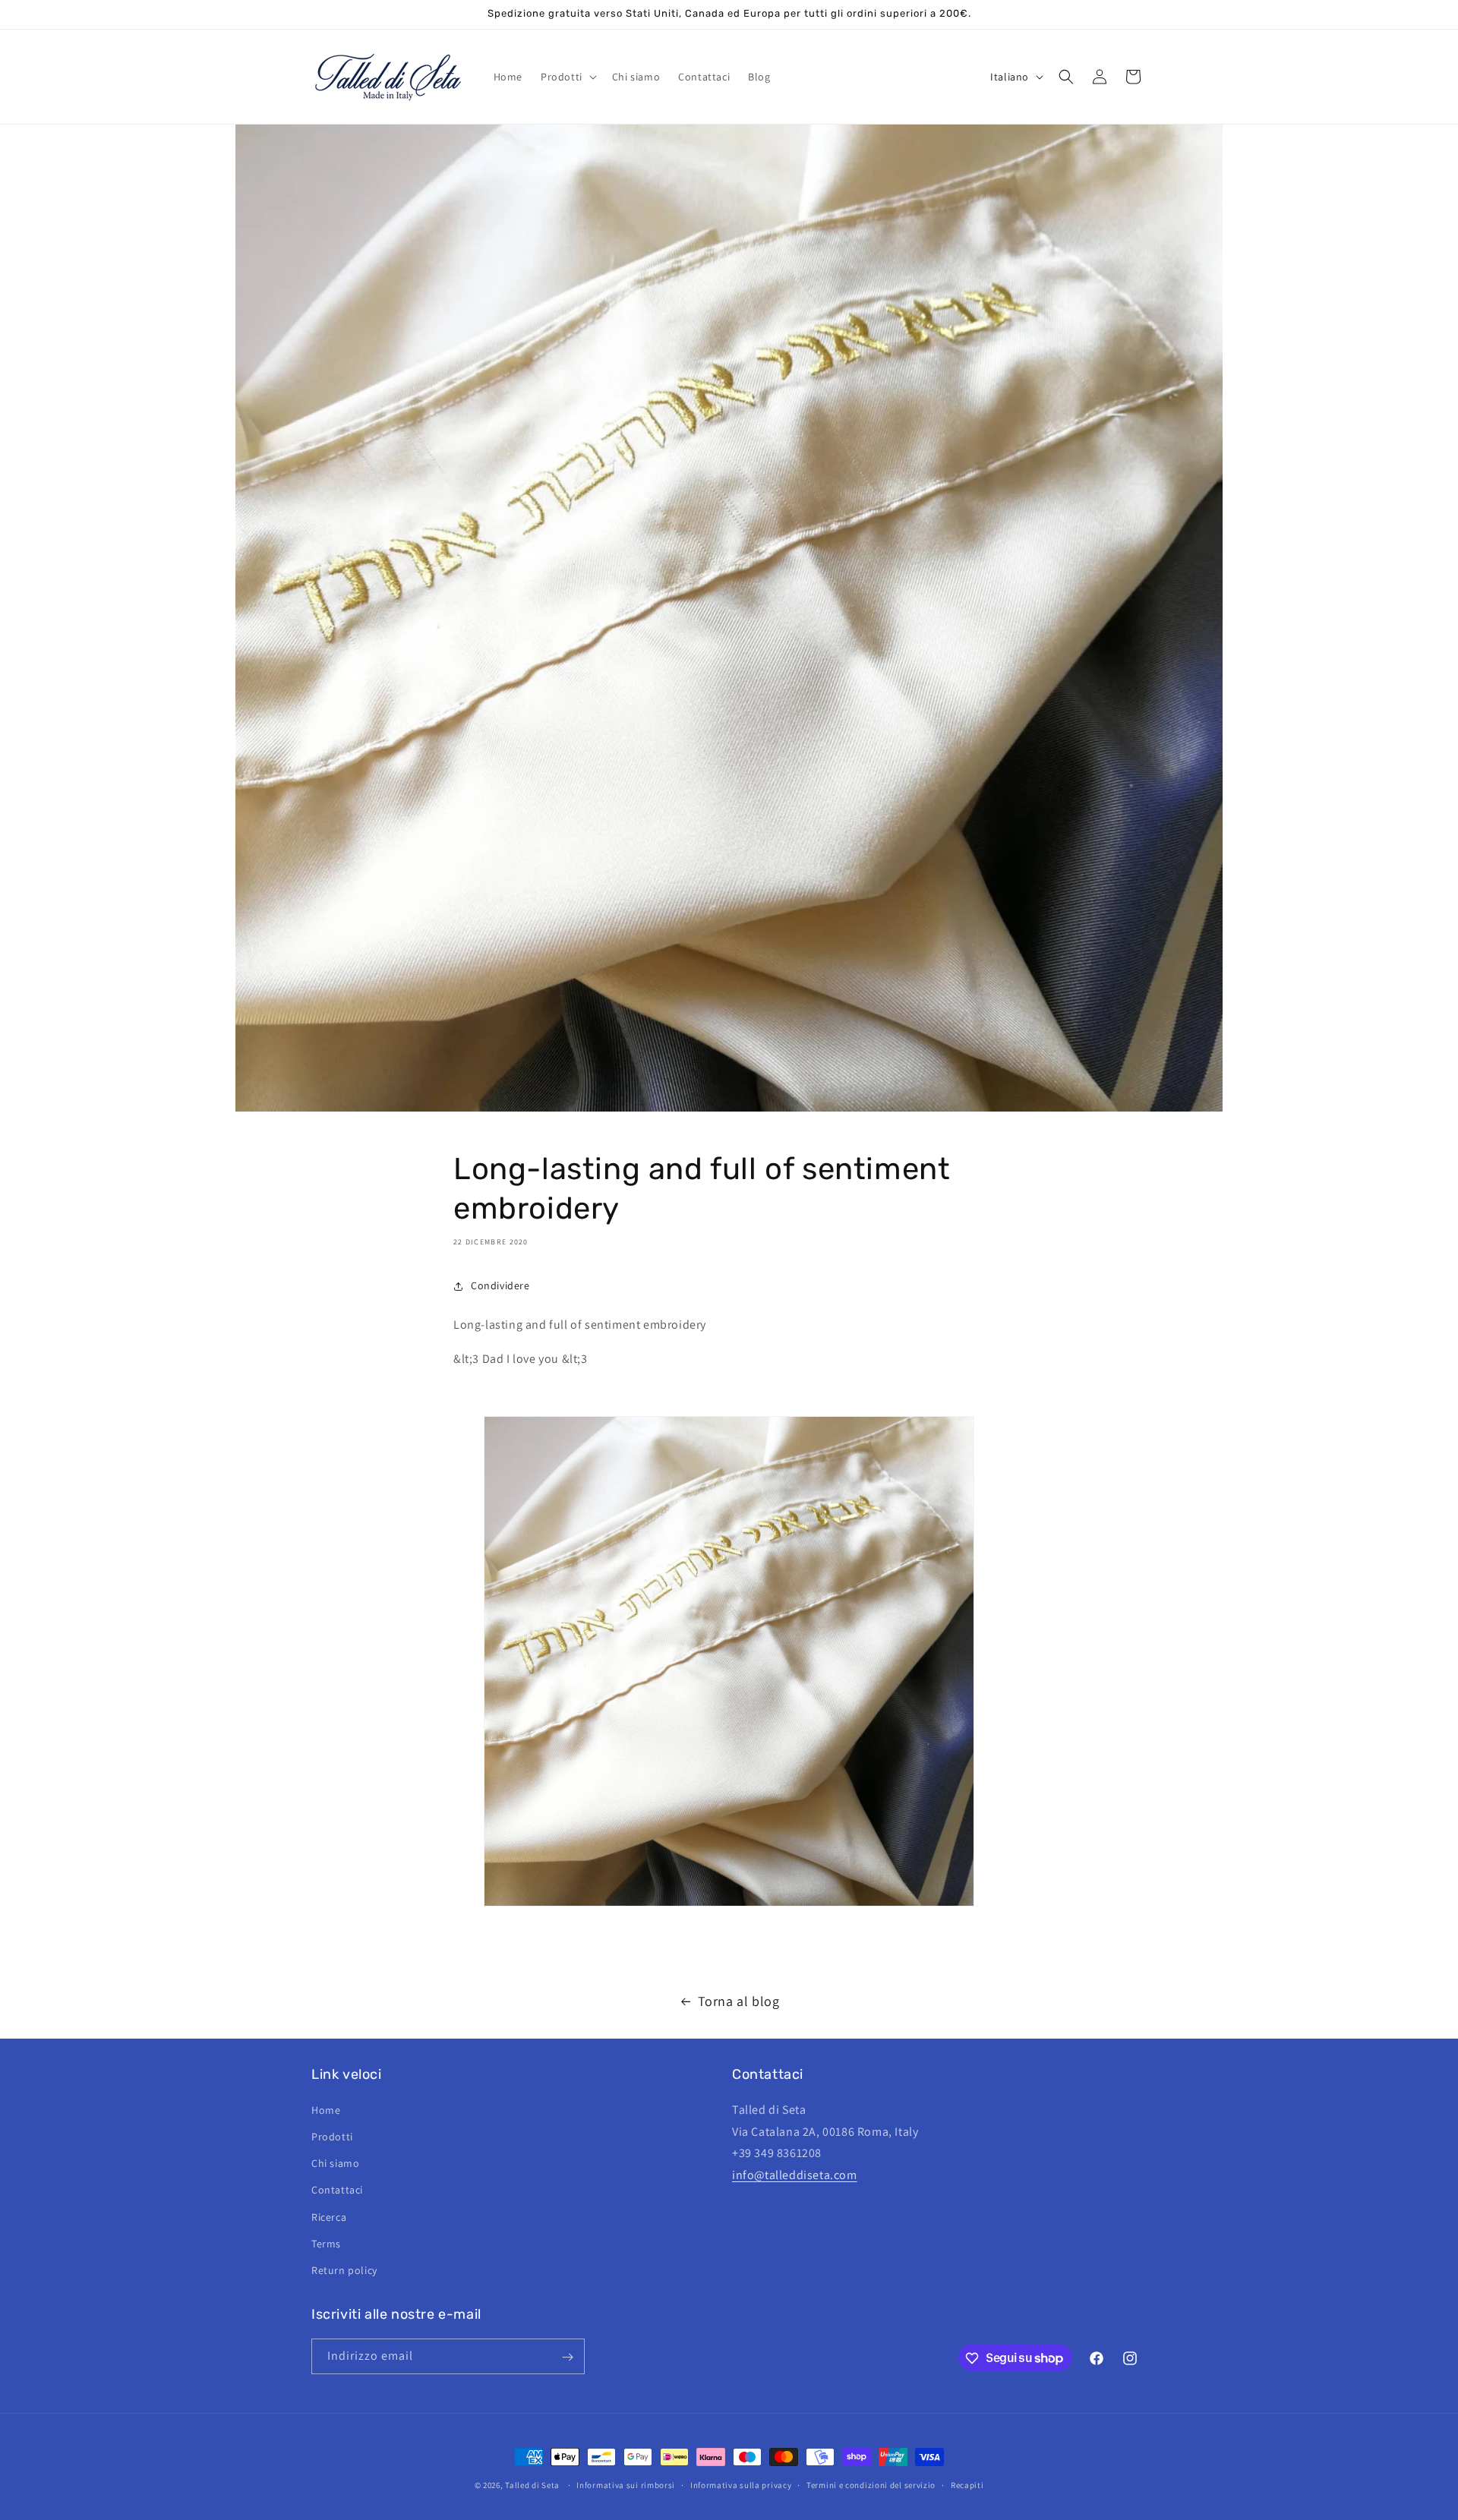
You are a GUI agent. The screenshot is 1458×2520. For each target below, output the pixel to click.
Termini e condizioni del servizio (871, 2484)
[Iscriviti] (567, 2357)
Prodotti (332, 2136)
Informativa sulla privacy (741, 2484)
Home (326, 2109)
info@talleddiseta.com (795, 2174)
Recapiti (967, 2484)
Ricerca (329, 2216)
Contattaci (337, 2189)
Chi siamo (335, 2162)
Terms (326, 2243)
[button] (567, 77)
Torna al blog (739, 2001)
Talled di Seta (532, 2485)
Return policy (344, 2269)
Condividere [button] (500, 1285)
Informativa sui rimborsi (626, 2484)
